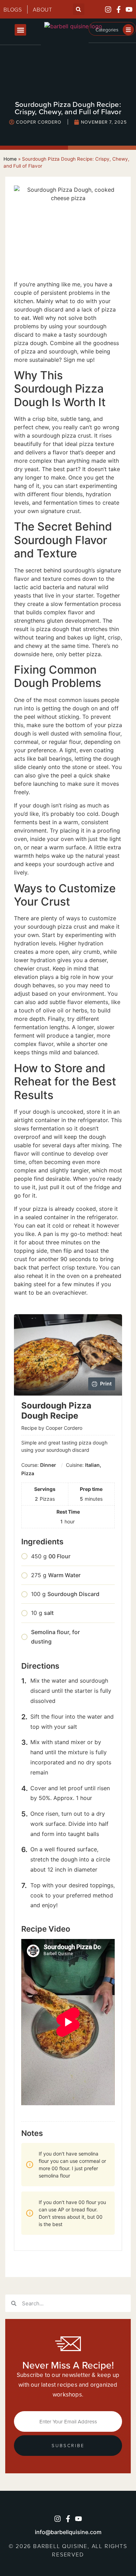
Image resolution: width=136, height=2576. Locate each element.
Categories (107, 30)
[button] (79, 9)
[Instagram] (108, 9)
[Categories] (128, 30)
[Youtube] (129, 9)
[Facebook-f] (119, 9)
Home (10, 159)
